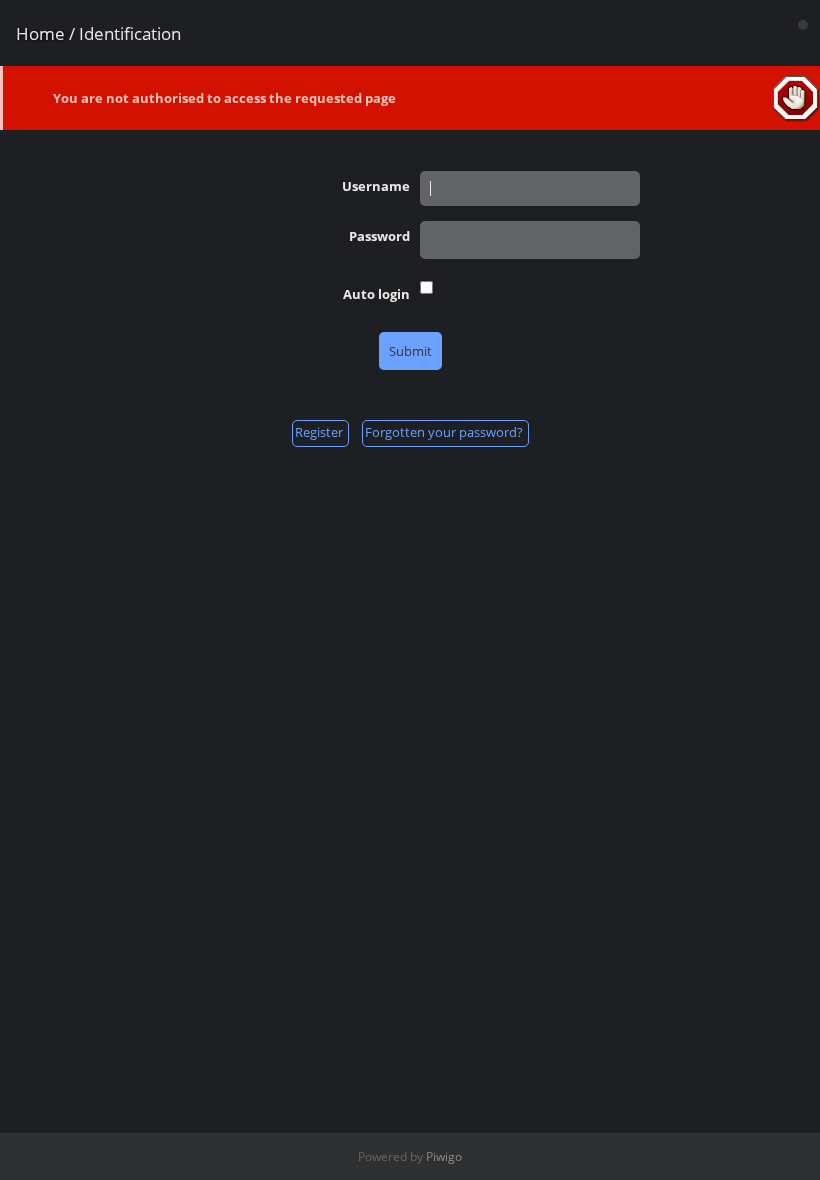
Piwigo (444, 1156)
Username (376, 186)
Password (379, 236)
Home (40, 33)
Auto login (376, 294)
